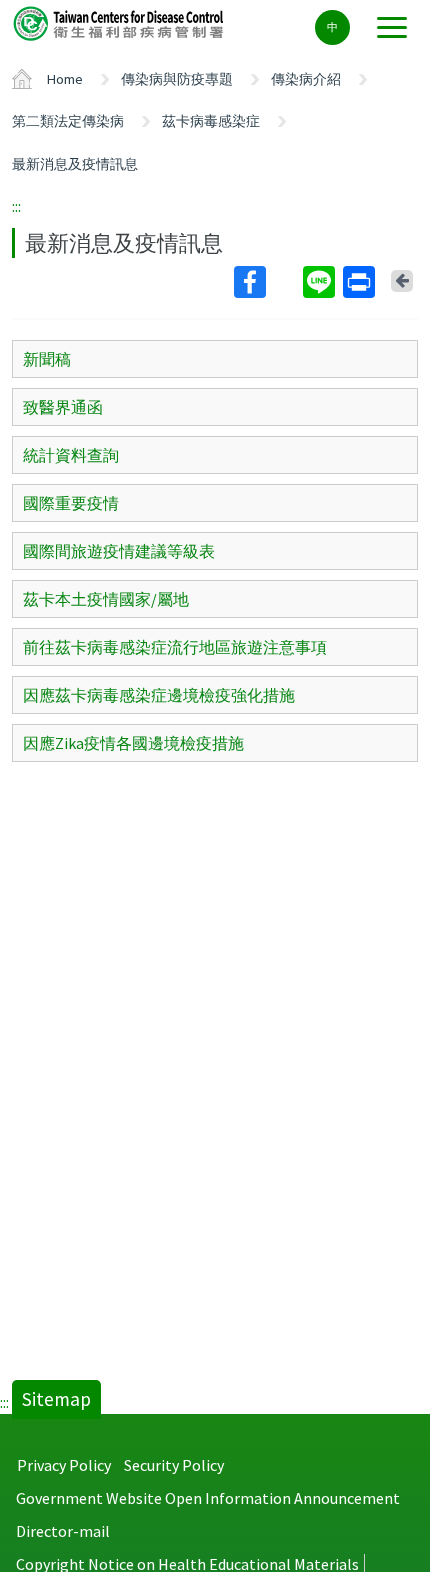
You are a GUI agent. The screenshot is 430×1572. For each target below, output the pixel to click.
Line (321, 282)
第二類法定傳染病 (68, 121)
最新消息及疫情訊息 (75, 164)
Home (65, 79)
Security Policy (174, 1465)
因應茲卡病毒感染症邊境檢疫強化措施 (159, 695)
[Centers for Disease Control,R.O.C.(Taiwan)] (120, 22)
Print (361, 282)
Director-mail (63, 1531)
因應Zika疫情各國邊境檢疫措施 (133, 743)
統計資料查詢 (71, 455)
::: (16, 206)
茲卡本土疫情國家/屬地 (106, 599)
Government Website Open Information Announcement (208, 1498)
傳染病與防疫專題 (177, 79)
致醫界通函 (63, 407)
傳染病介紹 (306, 79)
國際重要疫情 (71, 503)
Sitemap (56, 1399)
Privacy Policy (64, 1465)
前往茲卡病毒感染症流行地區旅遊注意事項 (175, 647)
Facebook (266, 282)
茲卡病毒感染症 (211, 121)
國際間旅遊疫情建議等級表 (119, 551)
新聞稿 (47, 359)
